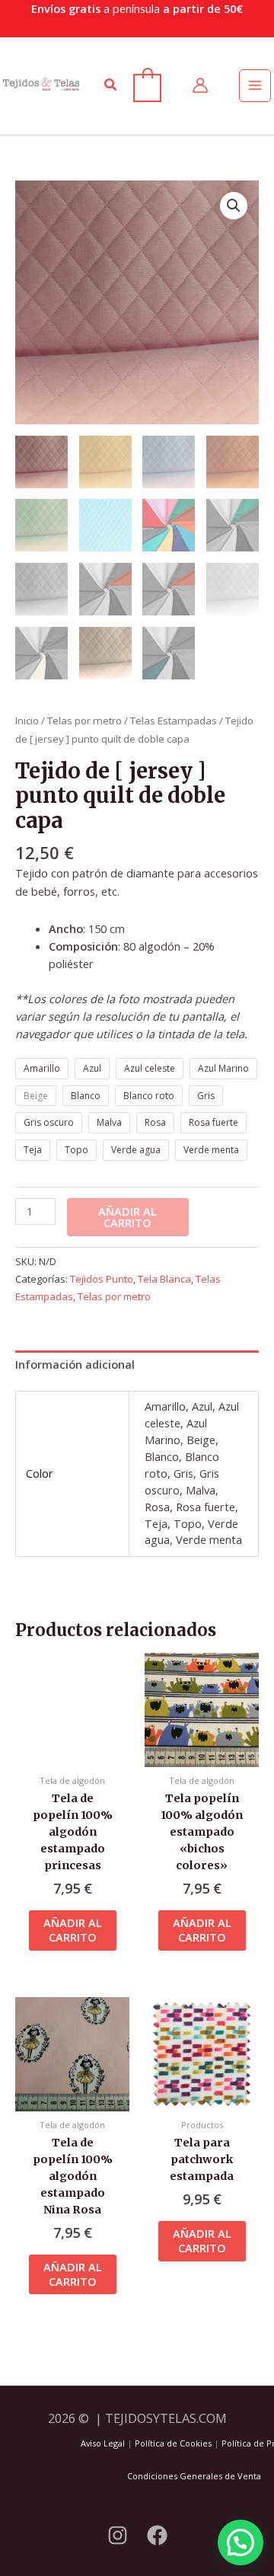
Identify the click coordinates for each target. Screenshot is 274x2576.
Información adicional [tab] (75, 1364)
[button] (111, 85)
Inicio (27, 721)
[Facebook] (157, 2535)
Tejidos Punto (102, 1279)
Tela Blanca (164, 1279)
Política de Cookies (173, 2443)
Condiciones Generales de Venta (194, 2476)
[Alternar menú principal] (255, 85)
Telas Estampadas (174, 721)
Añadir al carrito (127, 1217)
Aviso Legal (103, 2443)
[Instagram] (118, 2535)
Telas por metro (84, 721)
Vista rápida (72, 1753)
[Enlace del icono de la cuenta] (200, 85)
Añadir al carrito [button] (73, 1930)
